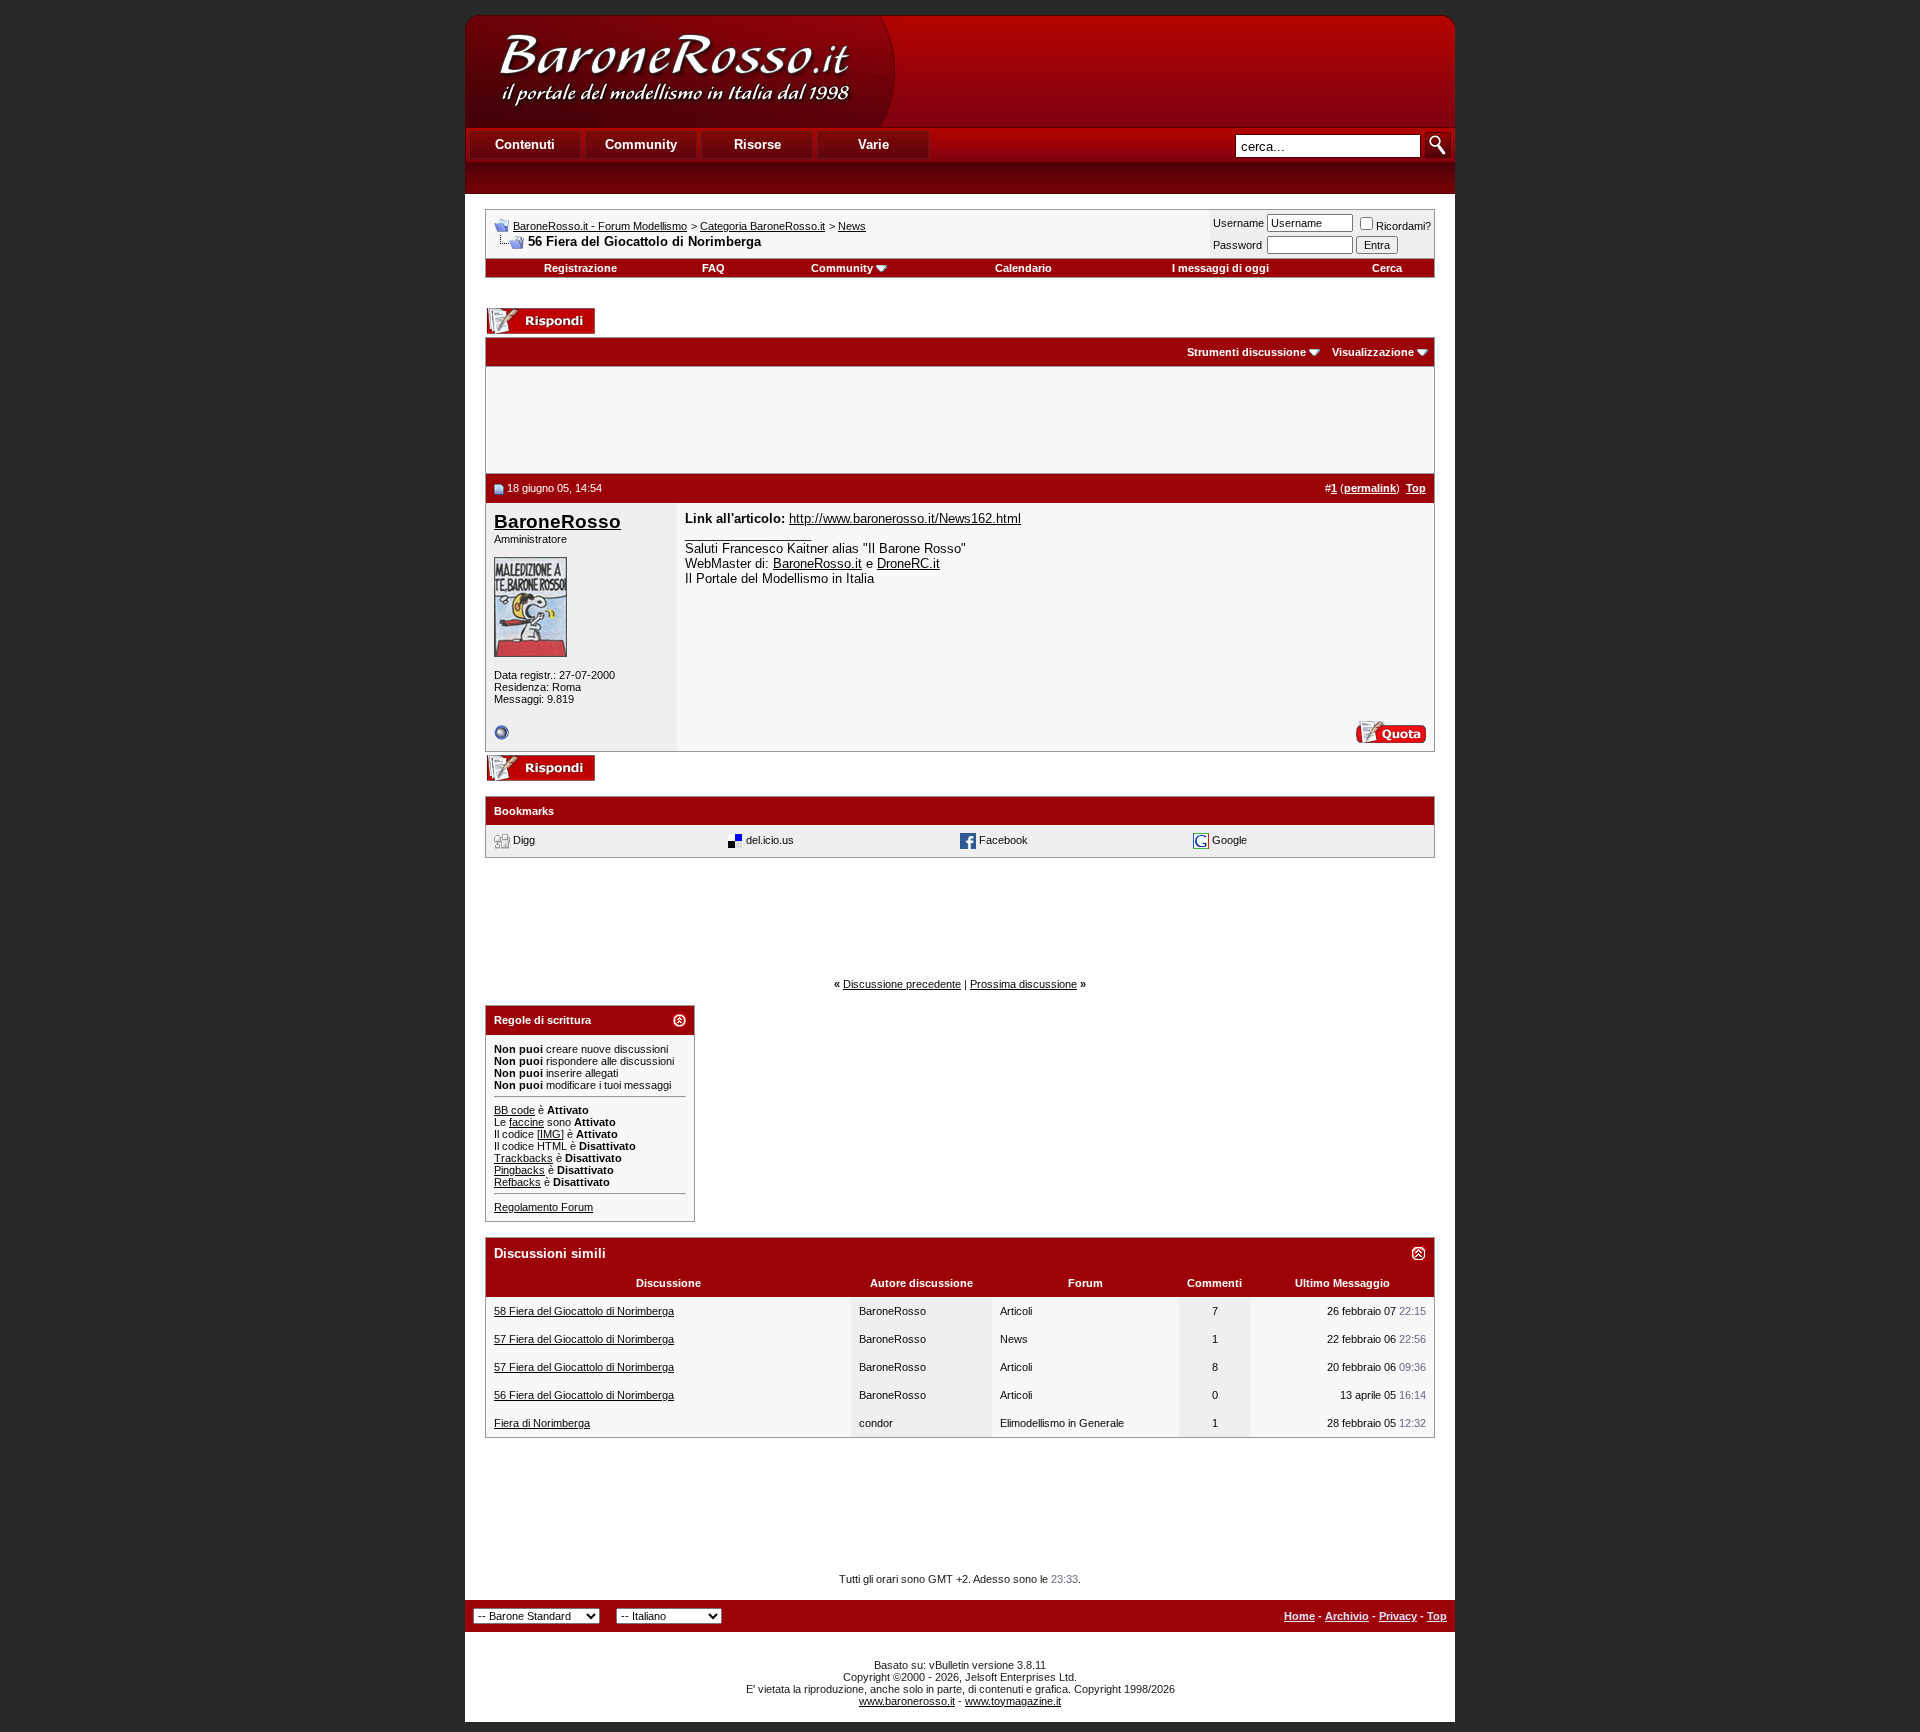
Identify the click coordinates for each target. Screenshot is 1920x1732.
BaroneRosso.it (817, 563)
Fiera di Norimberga (542, 1423)
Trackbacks (523, 1158)
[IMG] (550, 1134)
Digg (524, 839)
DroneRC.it (908, 563)
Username (1238, 223)
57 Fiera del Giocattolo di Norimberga (584, 1339)
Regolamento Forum (543, 1207)
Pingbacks (519, 1170)
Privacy (1398, 1616)
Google (1229, 839)
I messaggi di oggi (1220, 268)
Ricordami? (1403, 226)
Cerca (1387, 268)
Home (1299, 1616)
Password (1237, 245)
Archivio (1347, 1616)
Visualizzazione (1373, 352)
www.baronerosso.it (907, 1701)
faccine (526, 1122)
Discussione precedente (902, 984)
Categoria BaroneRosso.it (762, 226)
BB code (514, 1110)
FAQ (713, 268)
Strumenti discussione (1246, 352)
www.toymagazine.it (1013, 1701)
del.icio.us (770, 839)
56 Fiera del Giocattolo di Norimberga (584, 1395)
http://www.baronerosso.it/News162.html (905, 518)
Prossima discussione (1023, 984)
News (852, 226)
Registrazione (580, 268)
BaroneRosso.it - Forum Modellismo (600, 226)
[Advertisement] (1174, 71)
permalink (1370, 488)
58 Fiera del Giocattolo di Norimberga (584, 1311)
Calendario (1023, 268)
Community (842, 268)
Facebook (1003, 839)
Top (1437, 1616)
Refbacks (517, 1182)
